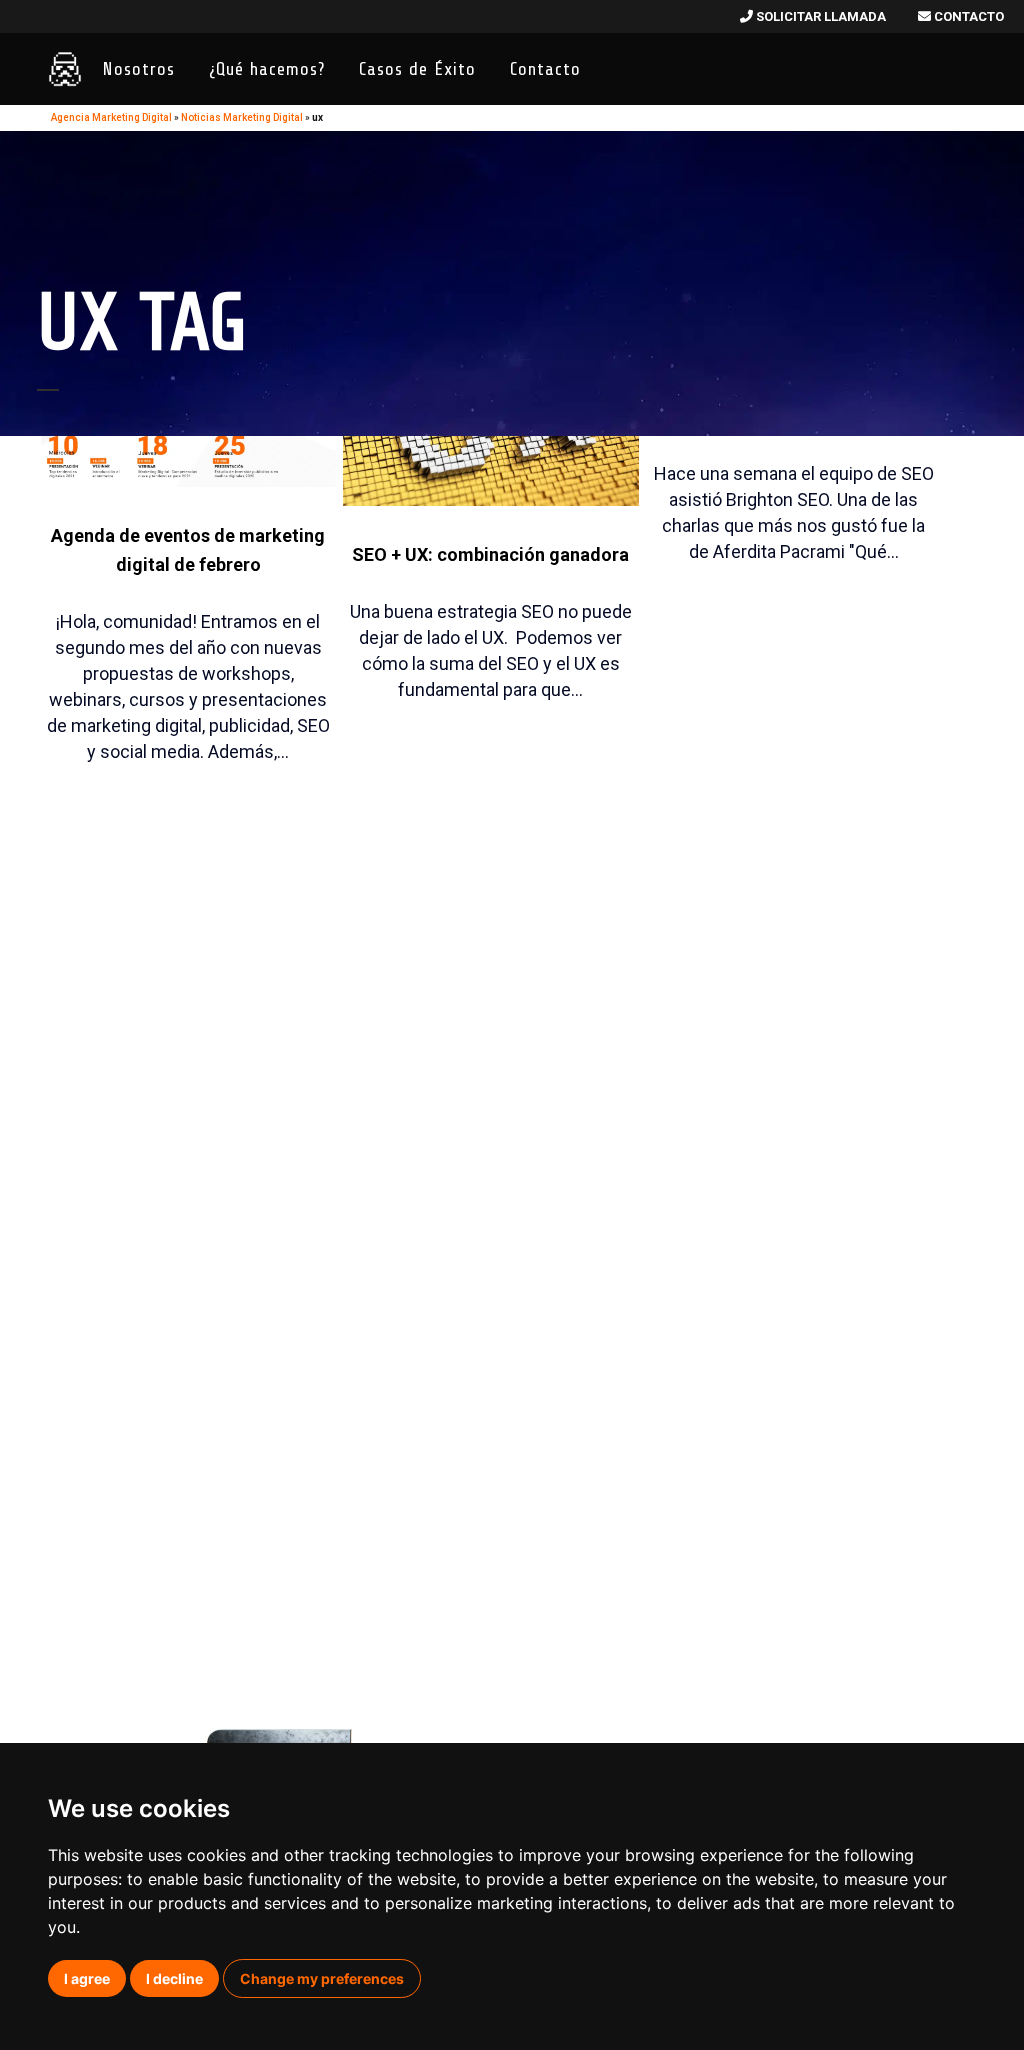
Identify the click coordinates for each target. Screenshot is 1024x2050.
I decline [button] (174, 1978)
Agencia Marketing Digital (111, 117)
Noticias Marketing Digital (242, 117)
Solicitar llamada (819, 16)
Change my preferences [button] (322, 1978)
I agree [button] (87, 1978)
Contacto (967, 16)
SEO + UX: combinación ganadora (490, 554)
